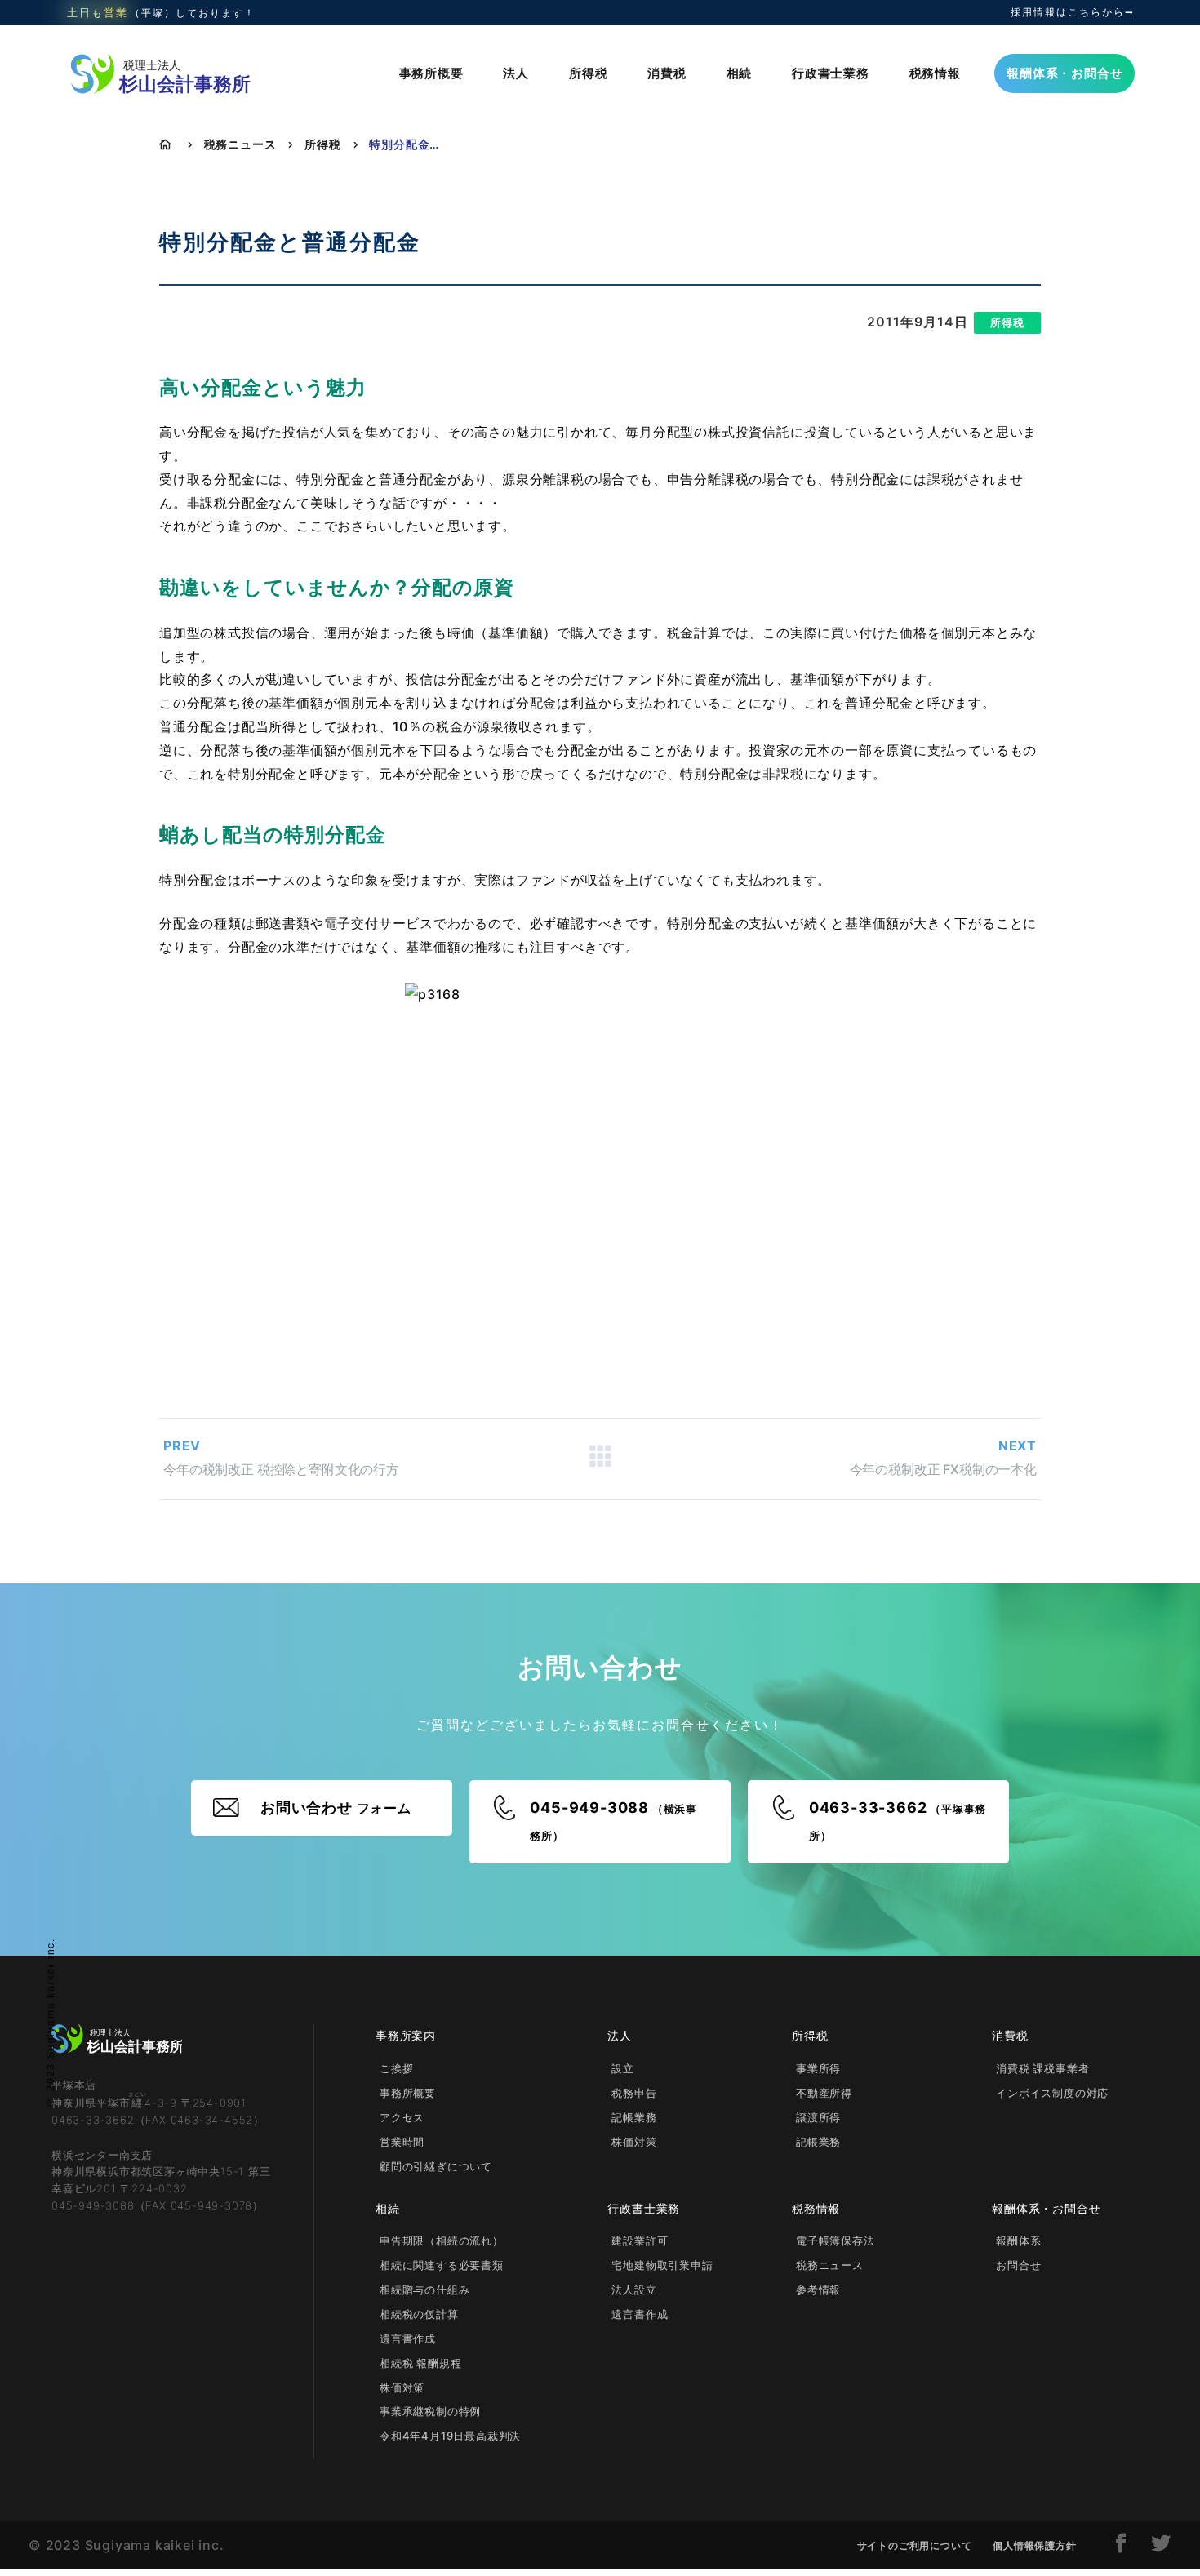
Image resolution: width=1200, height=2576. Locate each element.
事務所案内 (406, 2035)
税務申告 (634, 2093)
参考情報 (818, 2290)
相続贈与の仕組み (424, 2290)
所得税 (588, 73)
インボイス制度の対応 (1052, 2093)
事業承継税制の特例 (430, 2411)
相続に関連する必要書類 (442, 2265)
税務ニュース (240, 144)
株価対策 (634, 2142)
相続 (740, 73)
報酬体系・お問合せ (1064, 73)
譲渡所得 (818, 2117)
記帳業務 (634, 2117)
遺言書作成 (408, 2338)
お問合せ (1018, 2265)
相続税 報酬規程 (420, 2363)
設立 (623, 2068)
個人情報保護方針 (1034, 2545)
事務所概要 (431, 73)
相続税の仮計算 (419, 2314)
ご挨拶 (396, 2068)
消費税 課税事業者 (1042, 2068)
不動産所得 (824, 2093)
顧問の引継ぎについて (436, 2166)
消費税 (667, 73)
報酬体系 (1018, 2241)
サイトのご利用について (915, 2545)
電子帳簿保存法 (836, 2241)
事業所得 (818, 2068)
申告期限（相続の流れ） (442, 2241)
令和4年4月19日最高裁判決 (450, 2436)
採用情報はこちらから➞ (1073, 12)
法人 (516, 73)
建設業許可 (640, 2241)
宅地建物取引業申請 (662, 2265)
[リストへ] (600, 1459)
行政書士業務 (831, 73)
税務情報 (935, 73)
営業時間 (402, 2142)
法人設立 (634, 2290)
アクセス (402, 2117)
